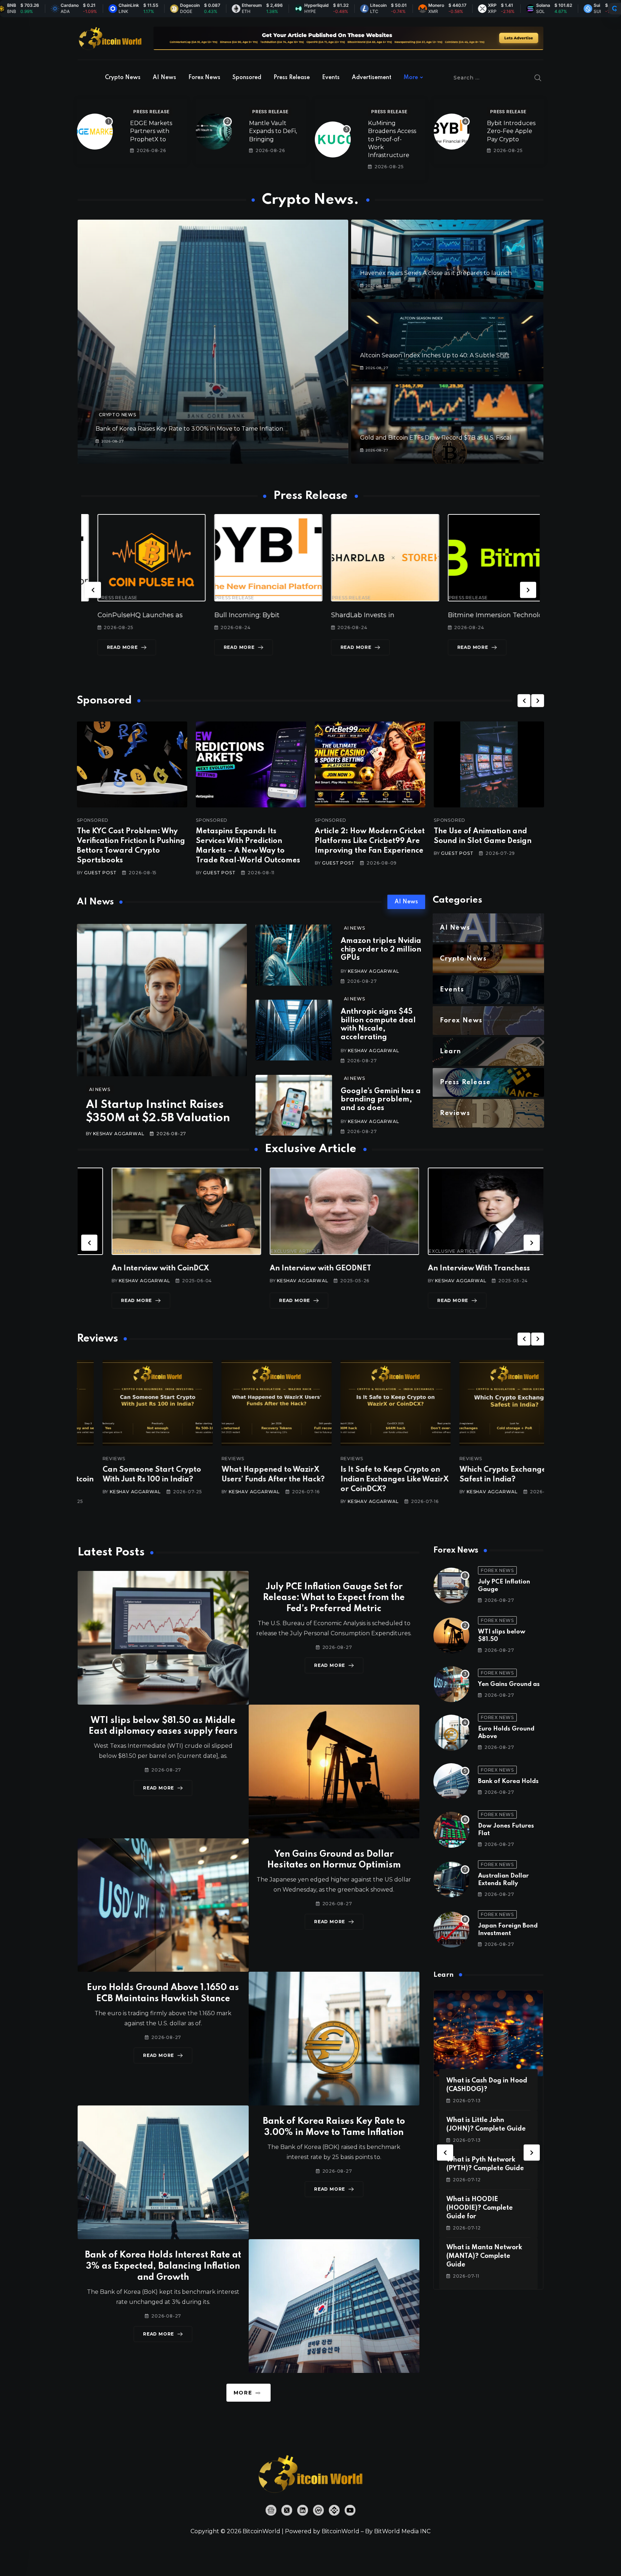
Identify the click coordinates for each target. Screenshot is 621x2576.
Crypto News (123, 78)
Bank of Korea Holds (508, 1781)
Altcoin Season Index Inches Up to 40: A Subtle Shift (435, 355)
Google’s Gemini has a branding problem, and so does (381, 1100)
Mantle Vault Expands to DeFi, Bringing (273, 131)
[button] (93, 590)
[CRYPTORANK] (615, 9)
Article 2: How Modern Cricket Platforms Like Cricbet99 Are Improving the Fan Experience (370, 841)
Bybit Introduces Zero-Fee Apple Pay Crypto (511, 131)
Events (331, 78)
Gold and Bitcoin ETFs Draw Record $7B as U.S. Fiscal (436, 438)
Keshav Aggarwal (119, 1134)
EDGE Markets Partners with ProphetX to (151, 131)
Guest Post (100, 873)
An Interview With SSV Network (451, 1269)
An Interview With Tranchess (287, 1269)
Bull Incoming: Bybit (114, 615)
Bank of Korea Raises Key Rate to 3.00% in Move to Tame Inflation (189, 429)
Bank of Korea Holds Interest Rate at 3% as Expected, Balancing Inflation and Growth (163, 2266)
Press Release (292, 78)
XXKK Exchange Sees (466, 615)
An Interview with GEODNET (128, 1269)
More (411, 78)
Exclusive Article (103, 1251)
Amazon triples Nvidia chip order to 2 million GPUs (381, 950)
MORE (243, 2393)
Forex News (204, 78)
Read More (106, 647)
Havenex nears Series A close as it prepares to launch (436, 273)
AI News (164, 78)
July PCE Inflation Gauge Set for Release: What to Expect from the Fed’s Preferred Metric (334, 1598)
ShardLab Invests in (230, 615)
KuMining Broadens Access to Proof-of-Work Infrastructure (392, 139)
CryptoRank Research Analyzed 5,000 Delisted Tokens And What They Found (487, 1480)
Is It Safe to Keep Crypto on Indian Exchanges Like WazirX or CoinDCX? (250, 1480)
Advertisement (372, 78)
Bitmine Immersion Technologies (369, 615)
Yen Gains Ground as (509, 1684)
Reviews (88, 1459)
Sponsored (247, 78)
